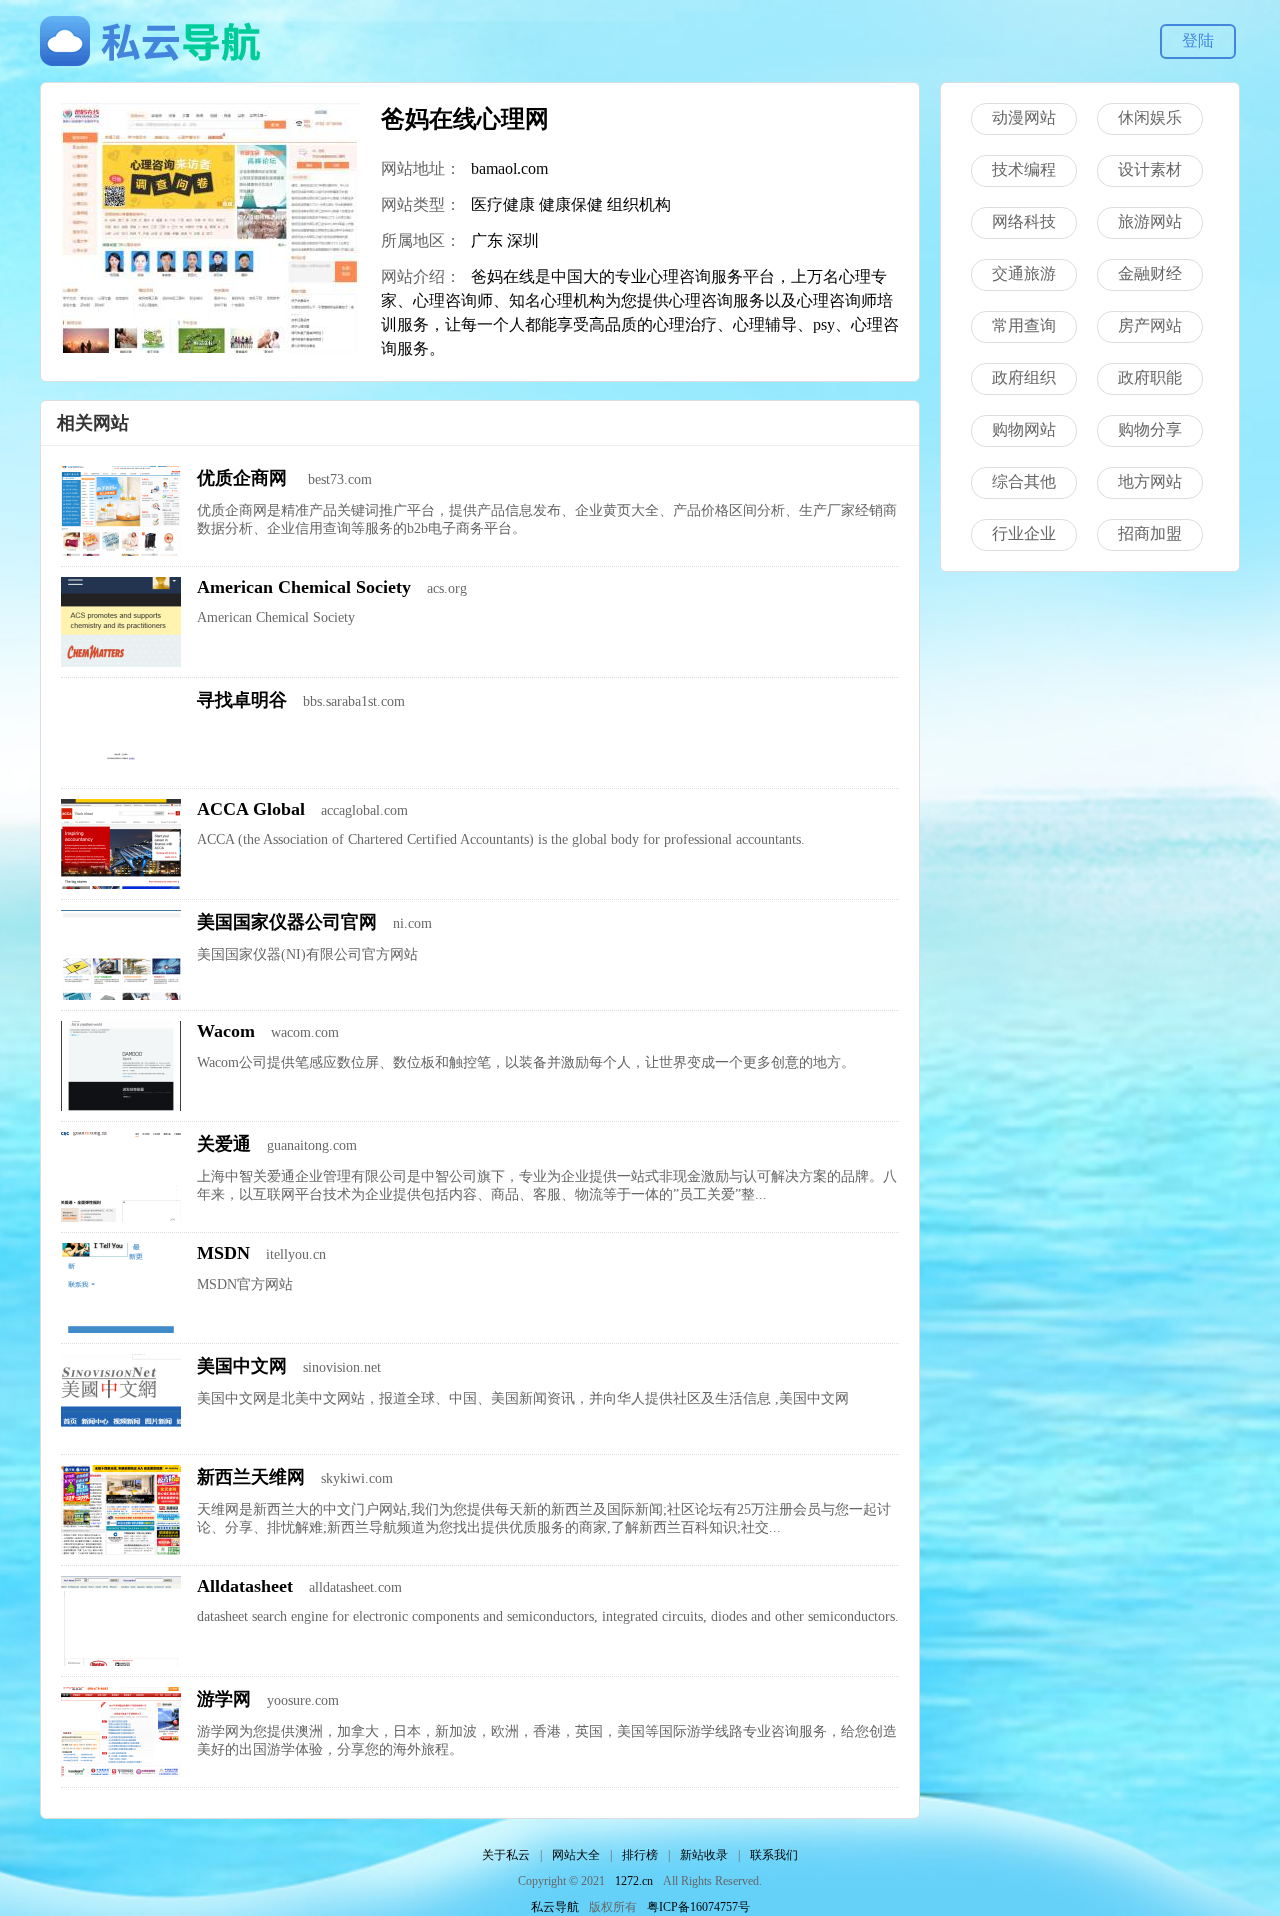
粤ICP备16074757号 (698, 1907)
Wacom (226, 1031)
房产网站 (1150, 325)
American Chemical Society (304, 587)
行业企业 (1024, 533)
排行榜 (640, 1855)
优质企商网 (244, 478)
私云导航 (555, 1907)
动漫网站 (1024, 117)
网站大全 (576, 1855)
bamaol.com (509, 168)
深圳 (523, 240)
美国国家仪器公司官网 (287, 922)
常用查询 (1024, 325)
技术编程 (1024, 169)
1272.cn (634, 1881)
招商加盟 (1150, 533)
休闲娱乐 (1150, 117)
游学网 (224, 1699)
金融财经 (1150, 273)
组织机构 (639, 204)
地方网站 (1150, 481)
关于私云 (506, 1855)
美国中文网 (242, 1366)
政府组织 (1024, 377)
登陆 (1198, 40)
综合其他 (1024, 481)
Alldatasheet (245, 1586)
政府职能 (1150, 377)
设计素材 (1150, 169)
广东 (487, 240)
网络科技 (1024, 221)
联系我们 (774, 1855)
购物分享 (1150, 429)
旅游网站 (1150, 221)
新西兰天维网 (251, 1477)
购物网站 (1024, 429)
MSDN (223, 1253)
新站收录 (704, 1855)
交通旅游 (1024, 273)
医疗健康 (503, 204)
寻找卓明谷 (242, 700)
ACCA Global (251, 809)
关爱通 (224, 1144)
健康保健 (571, 204)
